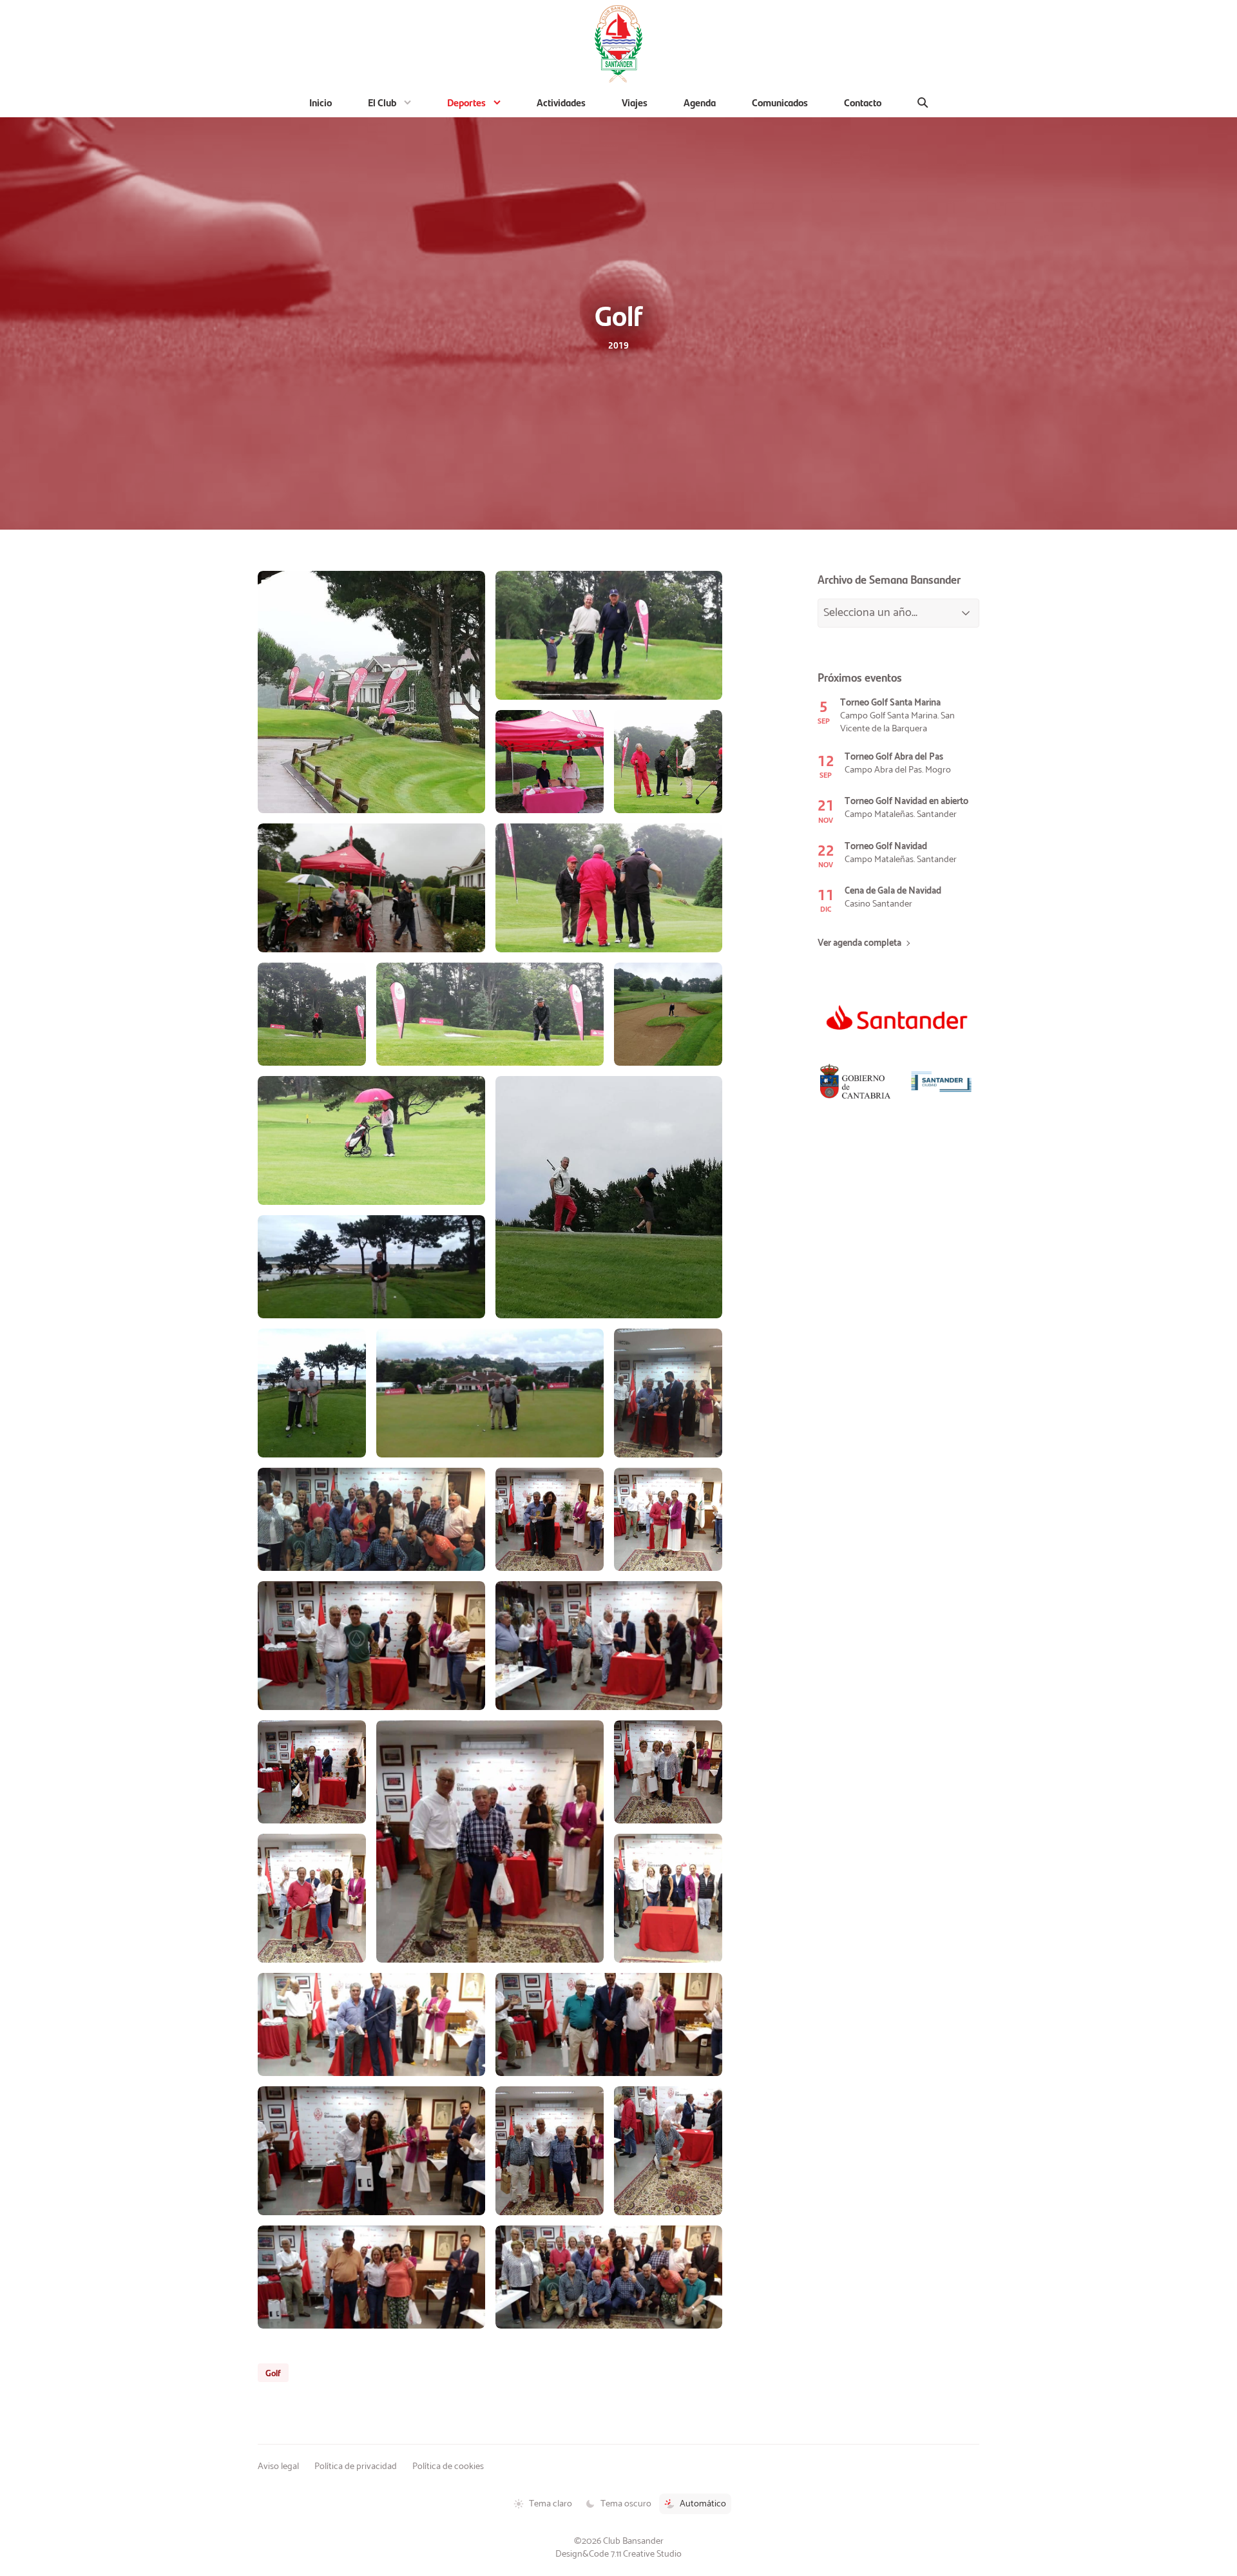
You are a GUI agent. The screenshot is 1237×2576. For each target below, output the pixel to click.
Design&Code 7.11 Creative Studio (618, 2554)
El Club (382, 102)
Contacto (863, 102)
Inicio (321, 102)
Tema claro (551, 2504)
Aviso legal (278, 2466)
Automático (703, 2504)
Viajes (635, 102)
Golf (273, 2372)
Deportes (466, 102)
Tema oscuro (626, 2504)
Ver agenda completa (859, 944)
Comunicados (780, 102)
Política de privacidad (356, 2466)
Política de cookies (448, 2466)
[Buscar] (923, 102)
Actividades (561, 102)
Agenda (700, 102)
